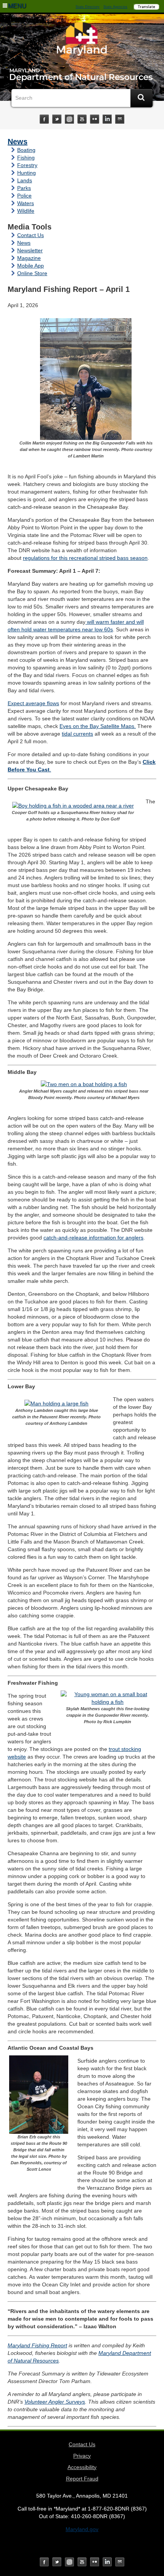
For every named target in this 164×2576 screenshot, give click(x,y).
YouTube (82, 119)
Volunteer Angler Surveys (55, 2402)
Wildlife (26, 211)
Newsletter (30, 250)
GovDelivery (120, 119)
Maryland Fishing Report (37, 2345)
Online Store (32, 273)
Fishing (26, 158)
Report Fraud (82, 2479)
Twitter (57, 119)
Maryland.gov (82, 2529)
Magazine (29, 258)
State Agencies (115, 7)
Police (24, 196)
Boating (26, 150)
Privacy (82, 2456)
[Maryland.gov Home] (82, 41)
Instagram (69, 119)
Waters (26, 203)
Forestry (27, 165)
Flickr (95, 119)
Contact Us (31, 235)
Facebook (44, 119)
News (18, 142)
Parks (24, 188)
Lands (25, 180)
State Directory (88, 7)
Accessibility (82, 2467)
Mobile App (31, 266)
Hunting (27, 173)
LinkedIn (107, 119)
